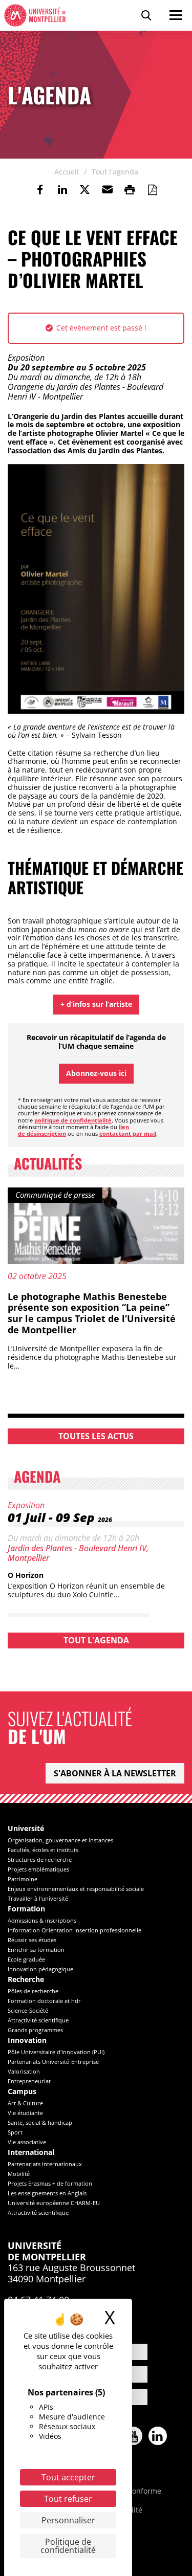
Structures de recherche (40, 1859)
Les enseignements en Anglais (47, 2193)
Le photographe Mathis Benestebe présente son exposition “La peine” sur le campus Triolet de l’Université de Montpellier (92, 1313)
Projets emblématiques (38, 1869)
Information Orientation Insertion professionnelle (74, 1930)
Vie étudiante (25, 2113)
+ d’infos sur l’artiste (96, 1004)
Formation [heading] (26, 1909)
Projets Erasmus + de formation (50, 2183)
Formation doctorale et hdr (44, 2001)
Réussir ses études (32, 1940)
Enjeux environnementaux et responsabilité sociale (76, 1889)
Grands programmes (35, 2030)
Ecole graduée (26, 1959)
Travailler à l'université (38, 1898)
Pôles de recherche (33, 1991)
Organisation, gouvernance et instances (60, 1840)
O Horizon (26, 1575)
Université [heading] (26, 1829)
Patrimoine (23, 1879)
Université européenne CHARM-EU (54, 2203)
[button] (108, 190)
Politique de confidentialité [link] (68, 2546)
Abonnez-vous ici (96, 1073)
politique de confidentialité (73, 1120)
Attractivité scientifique (38, 2020)
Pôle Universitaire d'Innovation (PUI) (56, 2052)
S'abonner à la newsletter (115, 1773)
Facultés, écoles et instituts (43, 1850)
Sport (15, 2132)
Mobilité (19, 2174)
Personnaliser (68, 2520)
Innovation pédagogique (40, 1969)
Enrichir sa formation (36, 1950)
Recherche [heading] (26, 1980)
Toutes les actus (96, 1436)
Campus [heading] (22, 2092)
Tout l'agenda (96, 1640)
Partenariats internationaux (45, 2164)
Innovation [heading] (27, 2041)
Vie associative (27, 2142)
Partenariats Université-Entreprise (53, 2062)
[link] (40, 190)
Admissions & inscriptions (42, 1920)
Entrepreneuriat (29, 2081)
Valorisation (24, 2071)
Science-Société (28, 2010)
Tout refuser (68, 2499)
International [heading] (31, 2153)
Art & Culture (25, 2103)
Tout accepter (68, 2477)
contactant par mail (128, 1133)
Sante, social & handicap (40, 2122)
